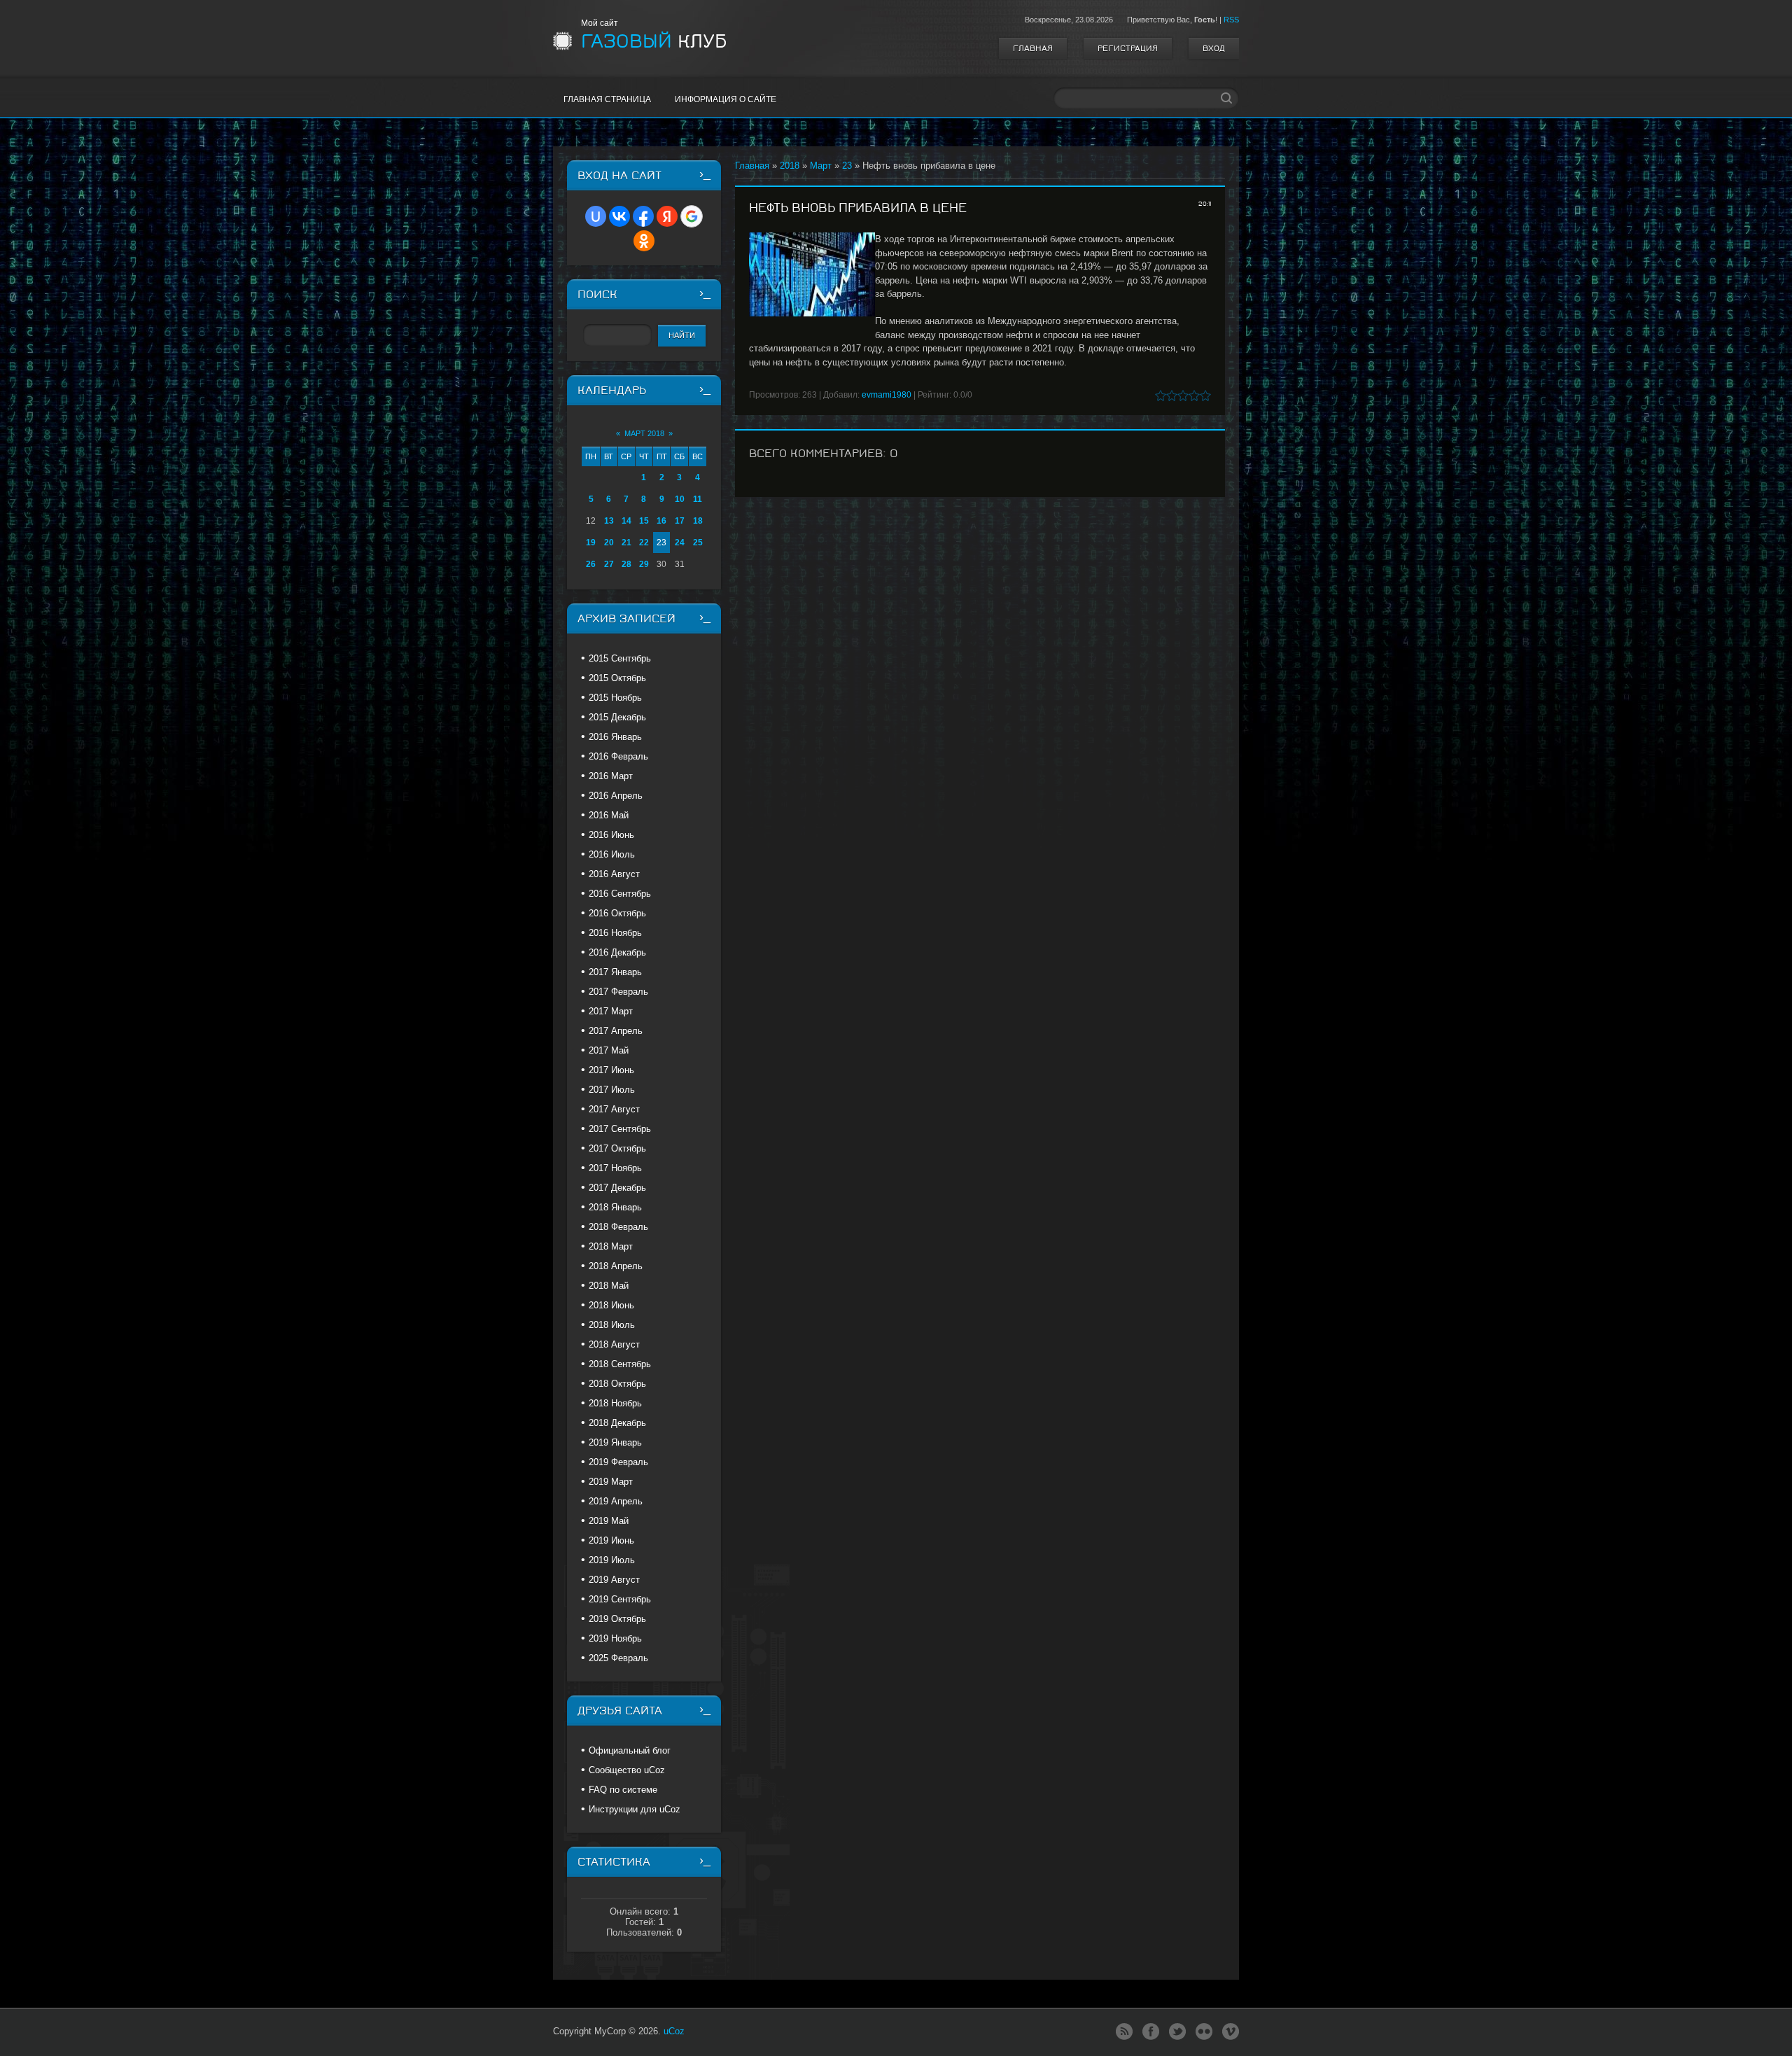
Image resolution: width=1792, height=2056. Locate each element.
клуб (654, 41)
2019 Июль (612, 1560)
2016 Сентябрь (620, 894)
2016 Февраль (618, 756)
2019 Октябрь (617, 1619)
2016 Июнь (611, 835)
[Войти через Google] (692, 216)
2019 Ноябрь (615, 1638)
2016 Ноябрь (615, 933)
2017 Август (614, 1109)
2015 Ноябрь (615, 698)
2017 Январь (615, 972)
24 (680, 543)
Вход (1214, 48)
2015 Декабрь (617, 717)
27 (609, 564)
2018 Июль (612, 1325)
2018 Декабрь (617, 1423)
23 (847, 166)
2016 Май (609, 815)
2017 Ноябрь (615, 1168)
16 (661, 521)
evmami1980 (887, 395)
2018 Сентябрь (620, 1364)
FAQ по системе (623, 1790)
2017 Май (609, 1050)
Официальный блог (630, 1750)
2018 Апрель (616, 1266)
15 (644, 521)
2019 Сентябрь (620, 1599)
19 (591, 543)
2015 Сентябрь (620, 658)
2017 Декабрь (617, 1188)
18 (698, 521)
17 (680, 521)
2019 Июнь (611, 1540)
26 (591, 564)
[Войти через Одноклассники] (644, 241)
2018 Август (614, 1344)
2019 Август (614, 1580)
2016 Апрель (616, 796)
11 (698, 499)
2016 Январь (615, 737)
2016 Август (614, 874)
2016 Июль (612, 854)
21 (626, 543)
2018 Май (609, 1286)
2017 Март (611, 1011)
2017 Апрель (616, 1031)
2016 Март (611, 776)
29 (644, 564)
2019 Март (611, 1482)
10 (680, 499)
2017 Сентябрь (620, 1129)
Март (821, 166)
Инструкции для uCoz (635, 1809)
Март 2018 (644, 433)
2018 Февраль (618, 1227)
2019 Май (609, 1521)
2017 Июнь (611, 1070)
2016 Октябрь (617, 913)
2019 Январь (615, 1442)
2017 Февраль (618, 992)
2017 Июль (612, 1090)
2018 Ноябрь (615, 1403)
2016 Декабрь (617, 952)
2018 (790, 166)
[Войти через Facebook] (643, 216)
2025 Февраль (618, 1658)
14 (626, 521)
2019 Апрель (616, 1501)
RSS (1231, 20)
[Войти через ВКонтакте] (619, 216)
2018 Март (611, 1246)
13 (609, 521)
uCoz (674, 2031)
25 (698, 543)
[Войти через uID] (596, 216)
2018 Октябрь (617, 1384)
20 (609, 543)
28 (626, 564)
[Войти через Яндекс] (667, 216)
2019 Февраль (618, 1462)
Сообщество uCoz (627, 1770)
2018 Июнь (611, 1305)
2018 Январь (615, 1207)
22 (644, 543)
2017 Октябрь (617, 1148)
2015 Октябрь (617, 678)
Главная (1033, 48)
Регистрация (1128, 48)
